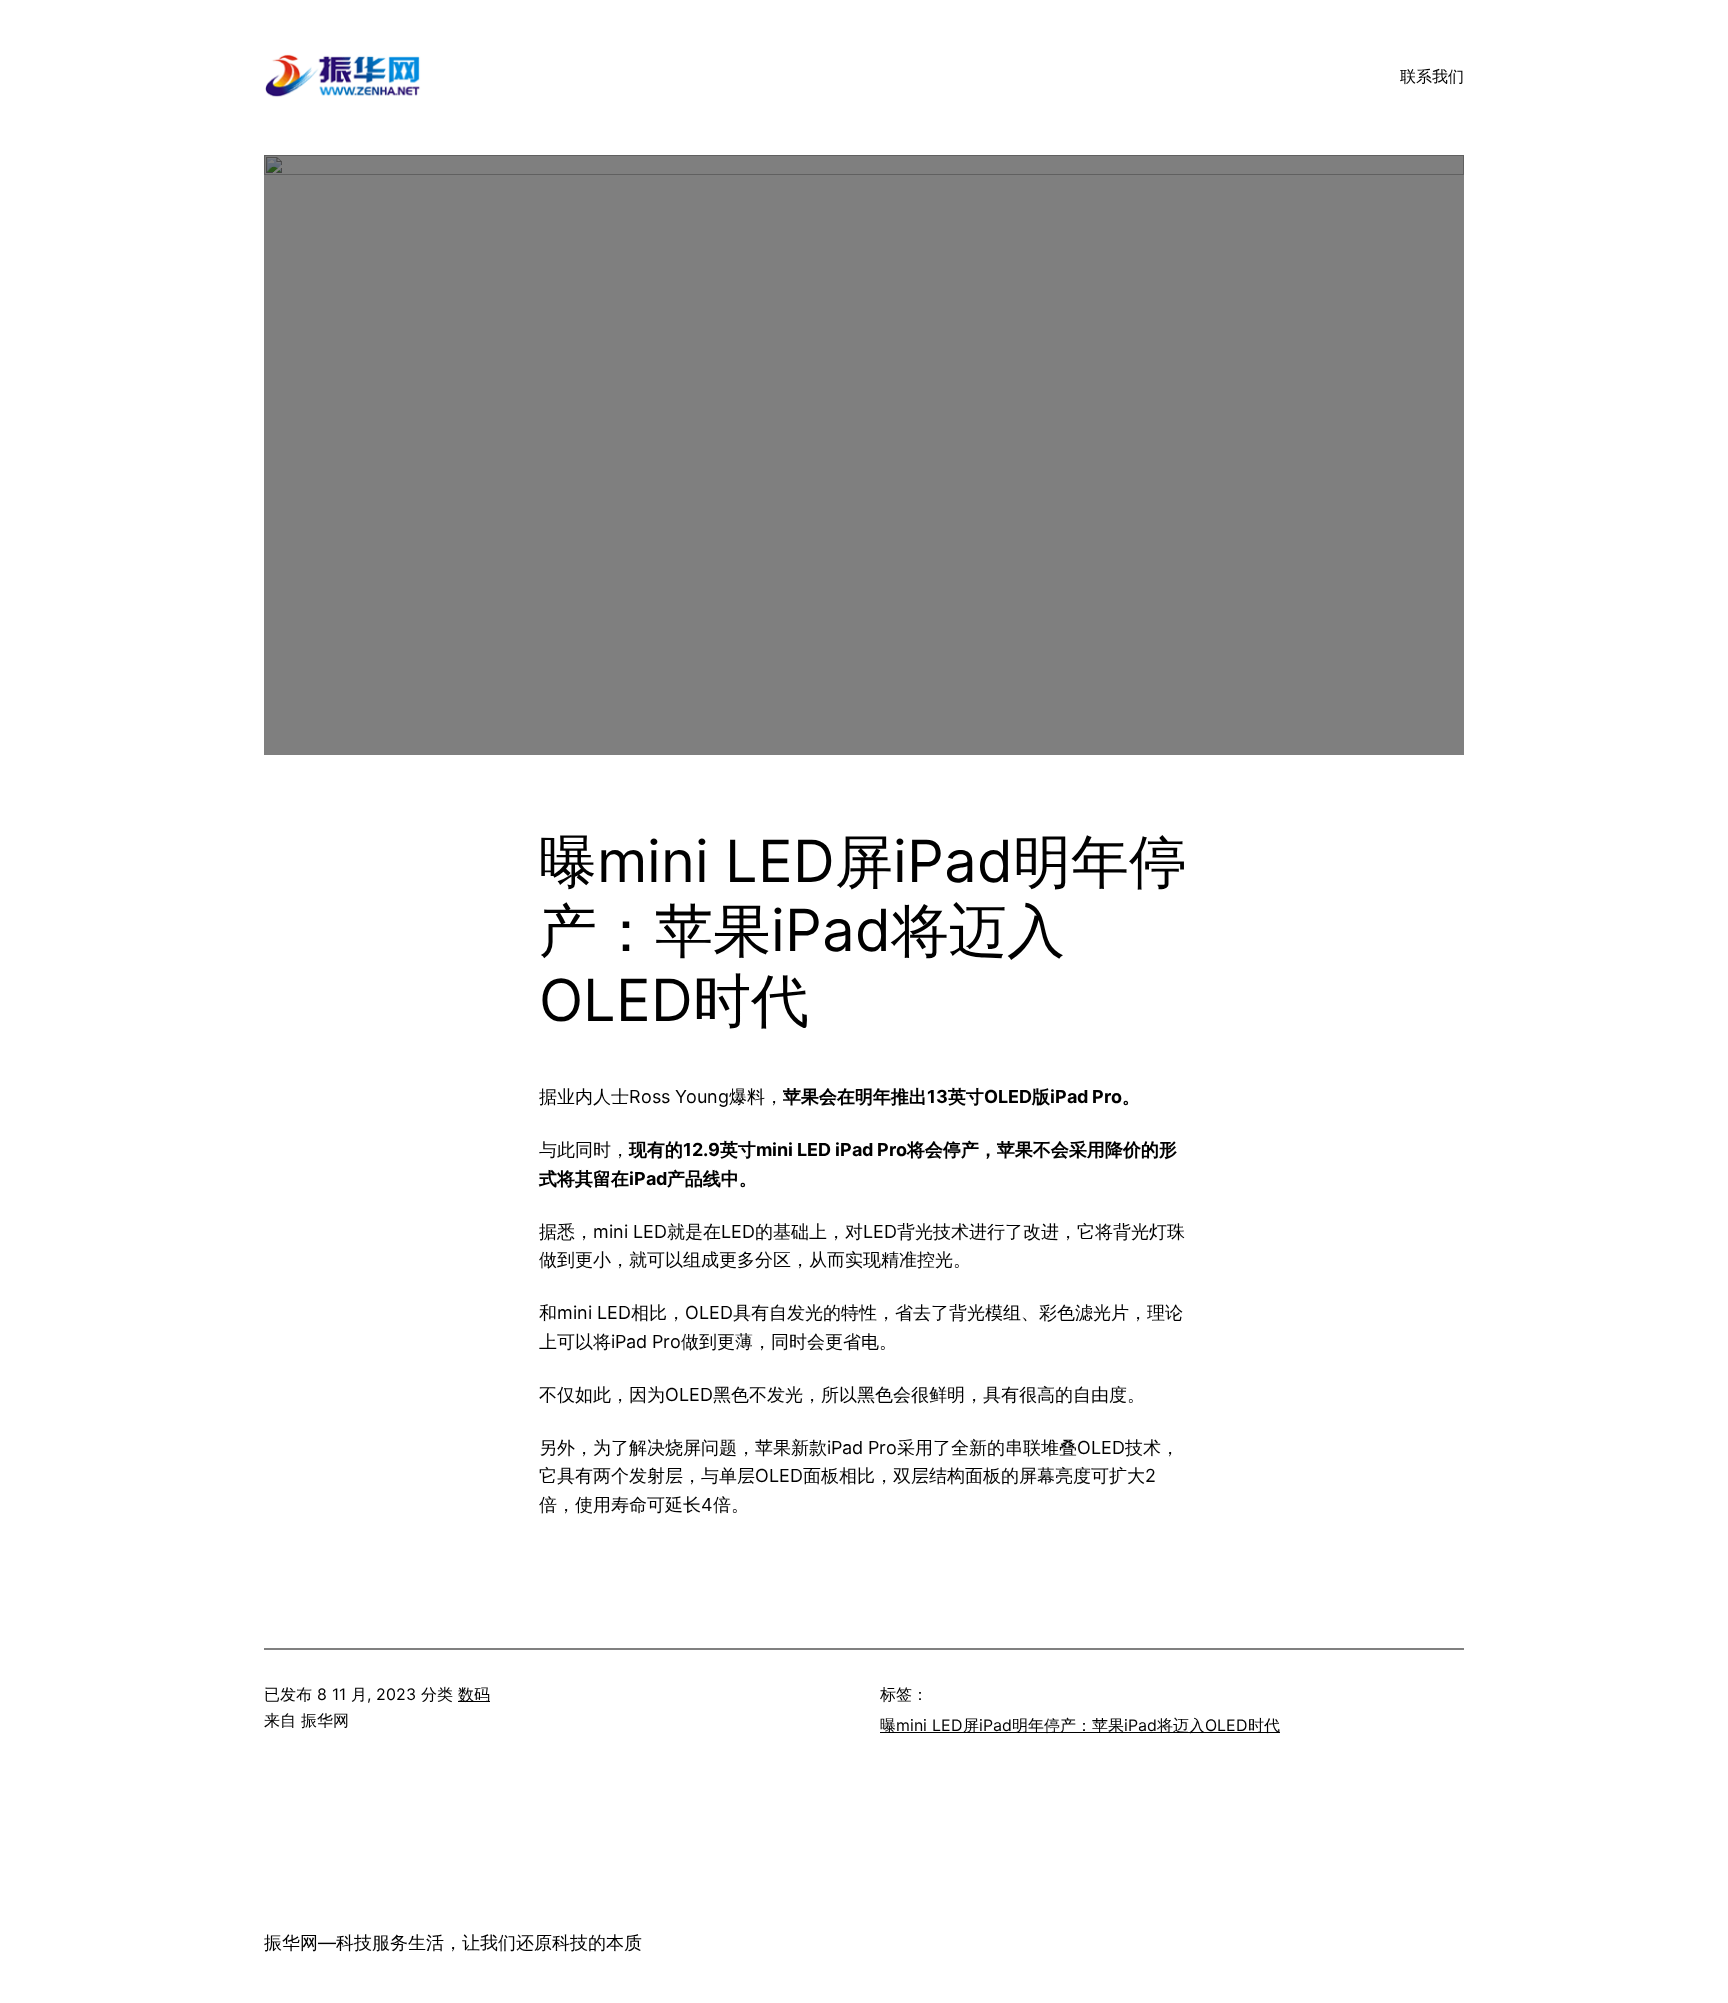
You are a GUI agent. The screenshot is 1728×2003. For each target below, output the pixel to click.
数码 (474, 1694)
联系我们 (1432, 76)
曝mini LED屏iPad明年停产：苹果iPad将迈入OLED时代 (1080, 1725)
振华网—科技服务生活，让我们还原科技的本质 (453, 1942)
